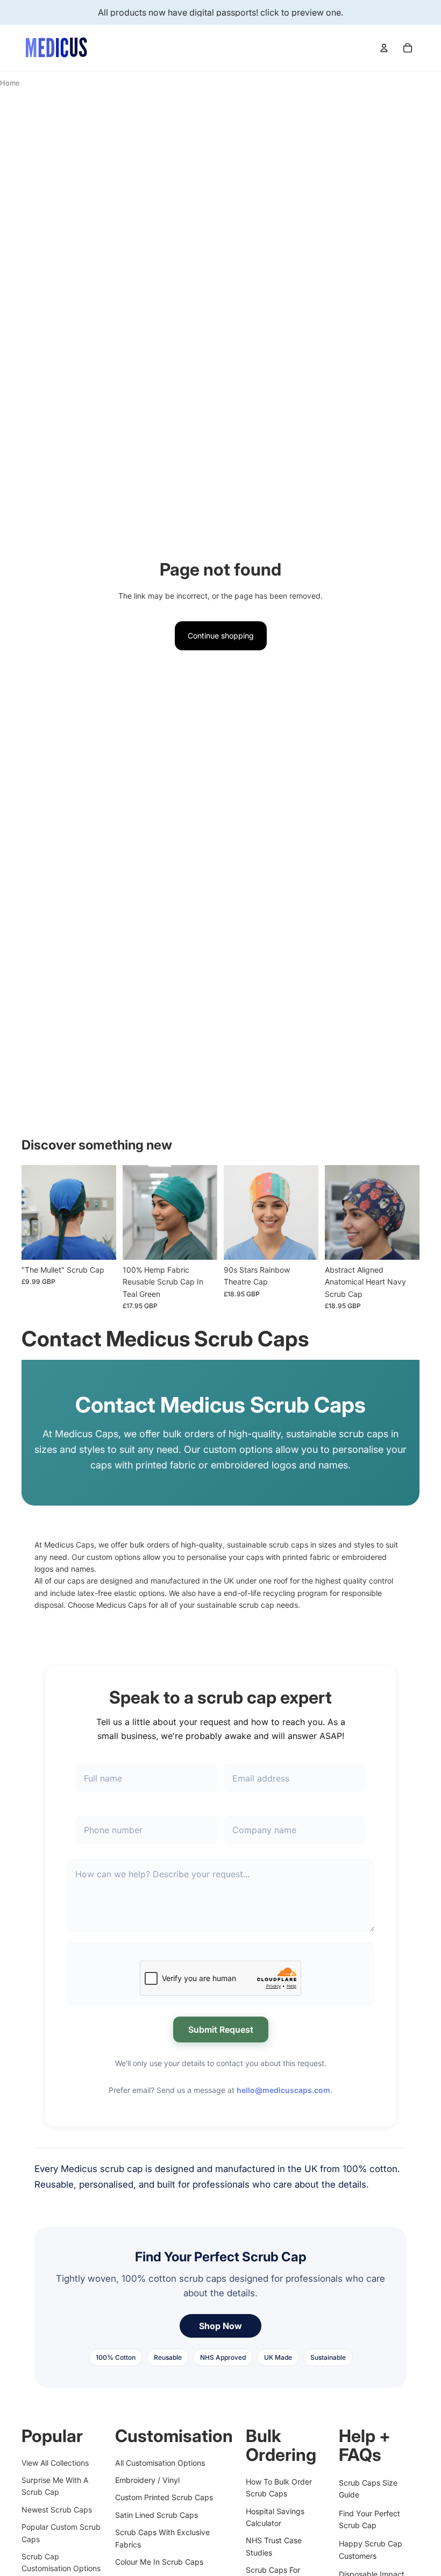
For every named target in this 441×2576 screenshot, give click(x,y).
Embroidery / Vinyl (147, 2480)
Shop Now (220, 2326)
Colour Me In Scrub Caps (159, 2562)
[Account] (384, 48)
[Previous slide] (33, 1212)
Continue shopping (221, 636)
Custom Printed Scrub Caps (164, 2497)
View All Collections (55, 2462)
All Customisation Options (160, 2462)
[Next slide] (104, 1212)
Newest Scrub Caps (57, 2510)
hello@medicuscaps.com (283, 2090)
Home (10, 83)
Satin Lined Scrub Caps (157, 2515)
